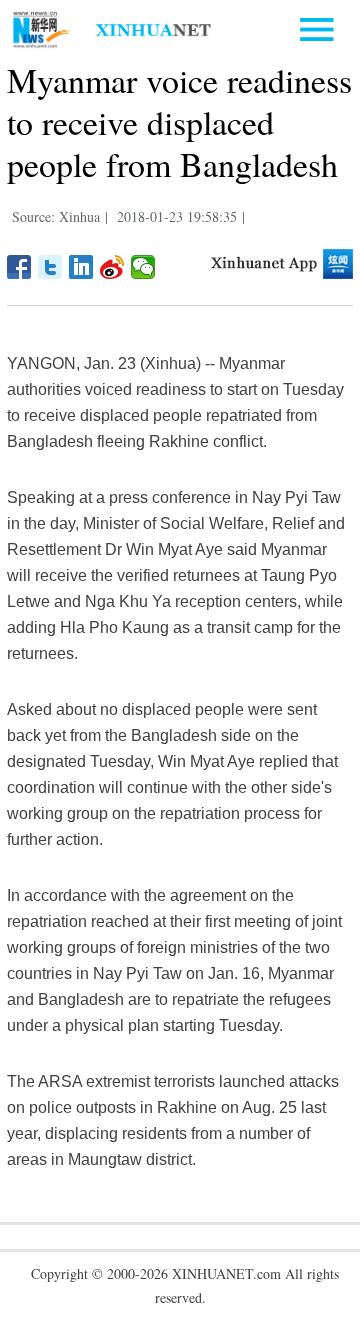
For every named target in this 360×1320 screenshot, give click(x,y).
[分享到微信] (143, 267)
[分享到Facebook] (19, 267)
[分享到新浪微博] (112, 267)
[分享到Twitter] (50, 267)
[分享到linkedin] (81, 267)
